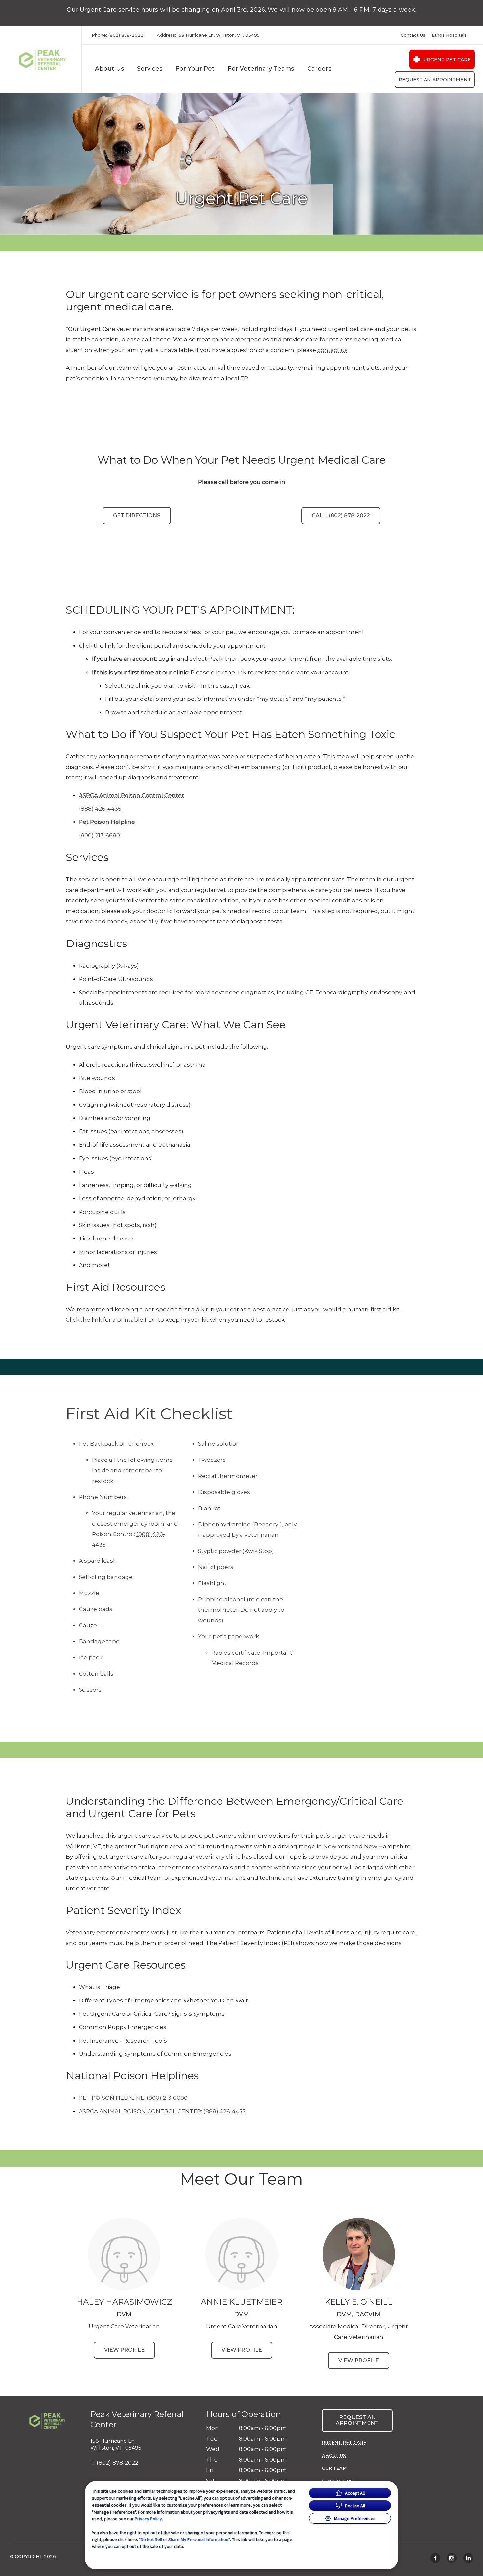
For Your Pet (195, 69)
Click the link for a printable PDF (111, 1320)
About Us (109, 69)
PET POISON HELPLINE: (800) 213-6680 (133, 2098)
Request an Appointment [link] (435, 80)
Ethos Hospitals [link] (449, 35)
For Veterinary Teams (261, 69)
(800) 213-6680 (99, 835)
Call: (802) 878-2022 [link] (341, 515)
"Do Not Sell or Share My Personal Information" (184, 2539)
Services (150, 69)
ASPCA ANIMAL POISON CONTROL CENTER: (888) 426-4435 (162, 2111)
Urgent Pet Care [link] (447, 60)
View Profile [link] (124, 2350)
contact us (333, 350)
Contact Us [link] (413, 35)
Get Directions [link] (137, 515)
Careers (319, 69)
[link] (42, 59)
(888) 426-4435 (100, 809)
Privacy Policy (148, 2519)
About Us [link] (334, 2455)
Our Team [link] (334, 2468)
